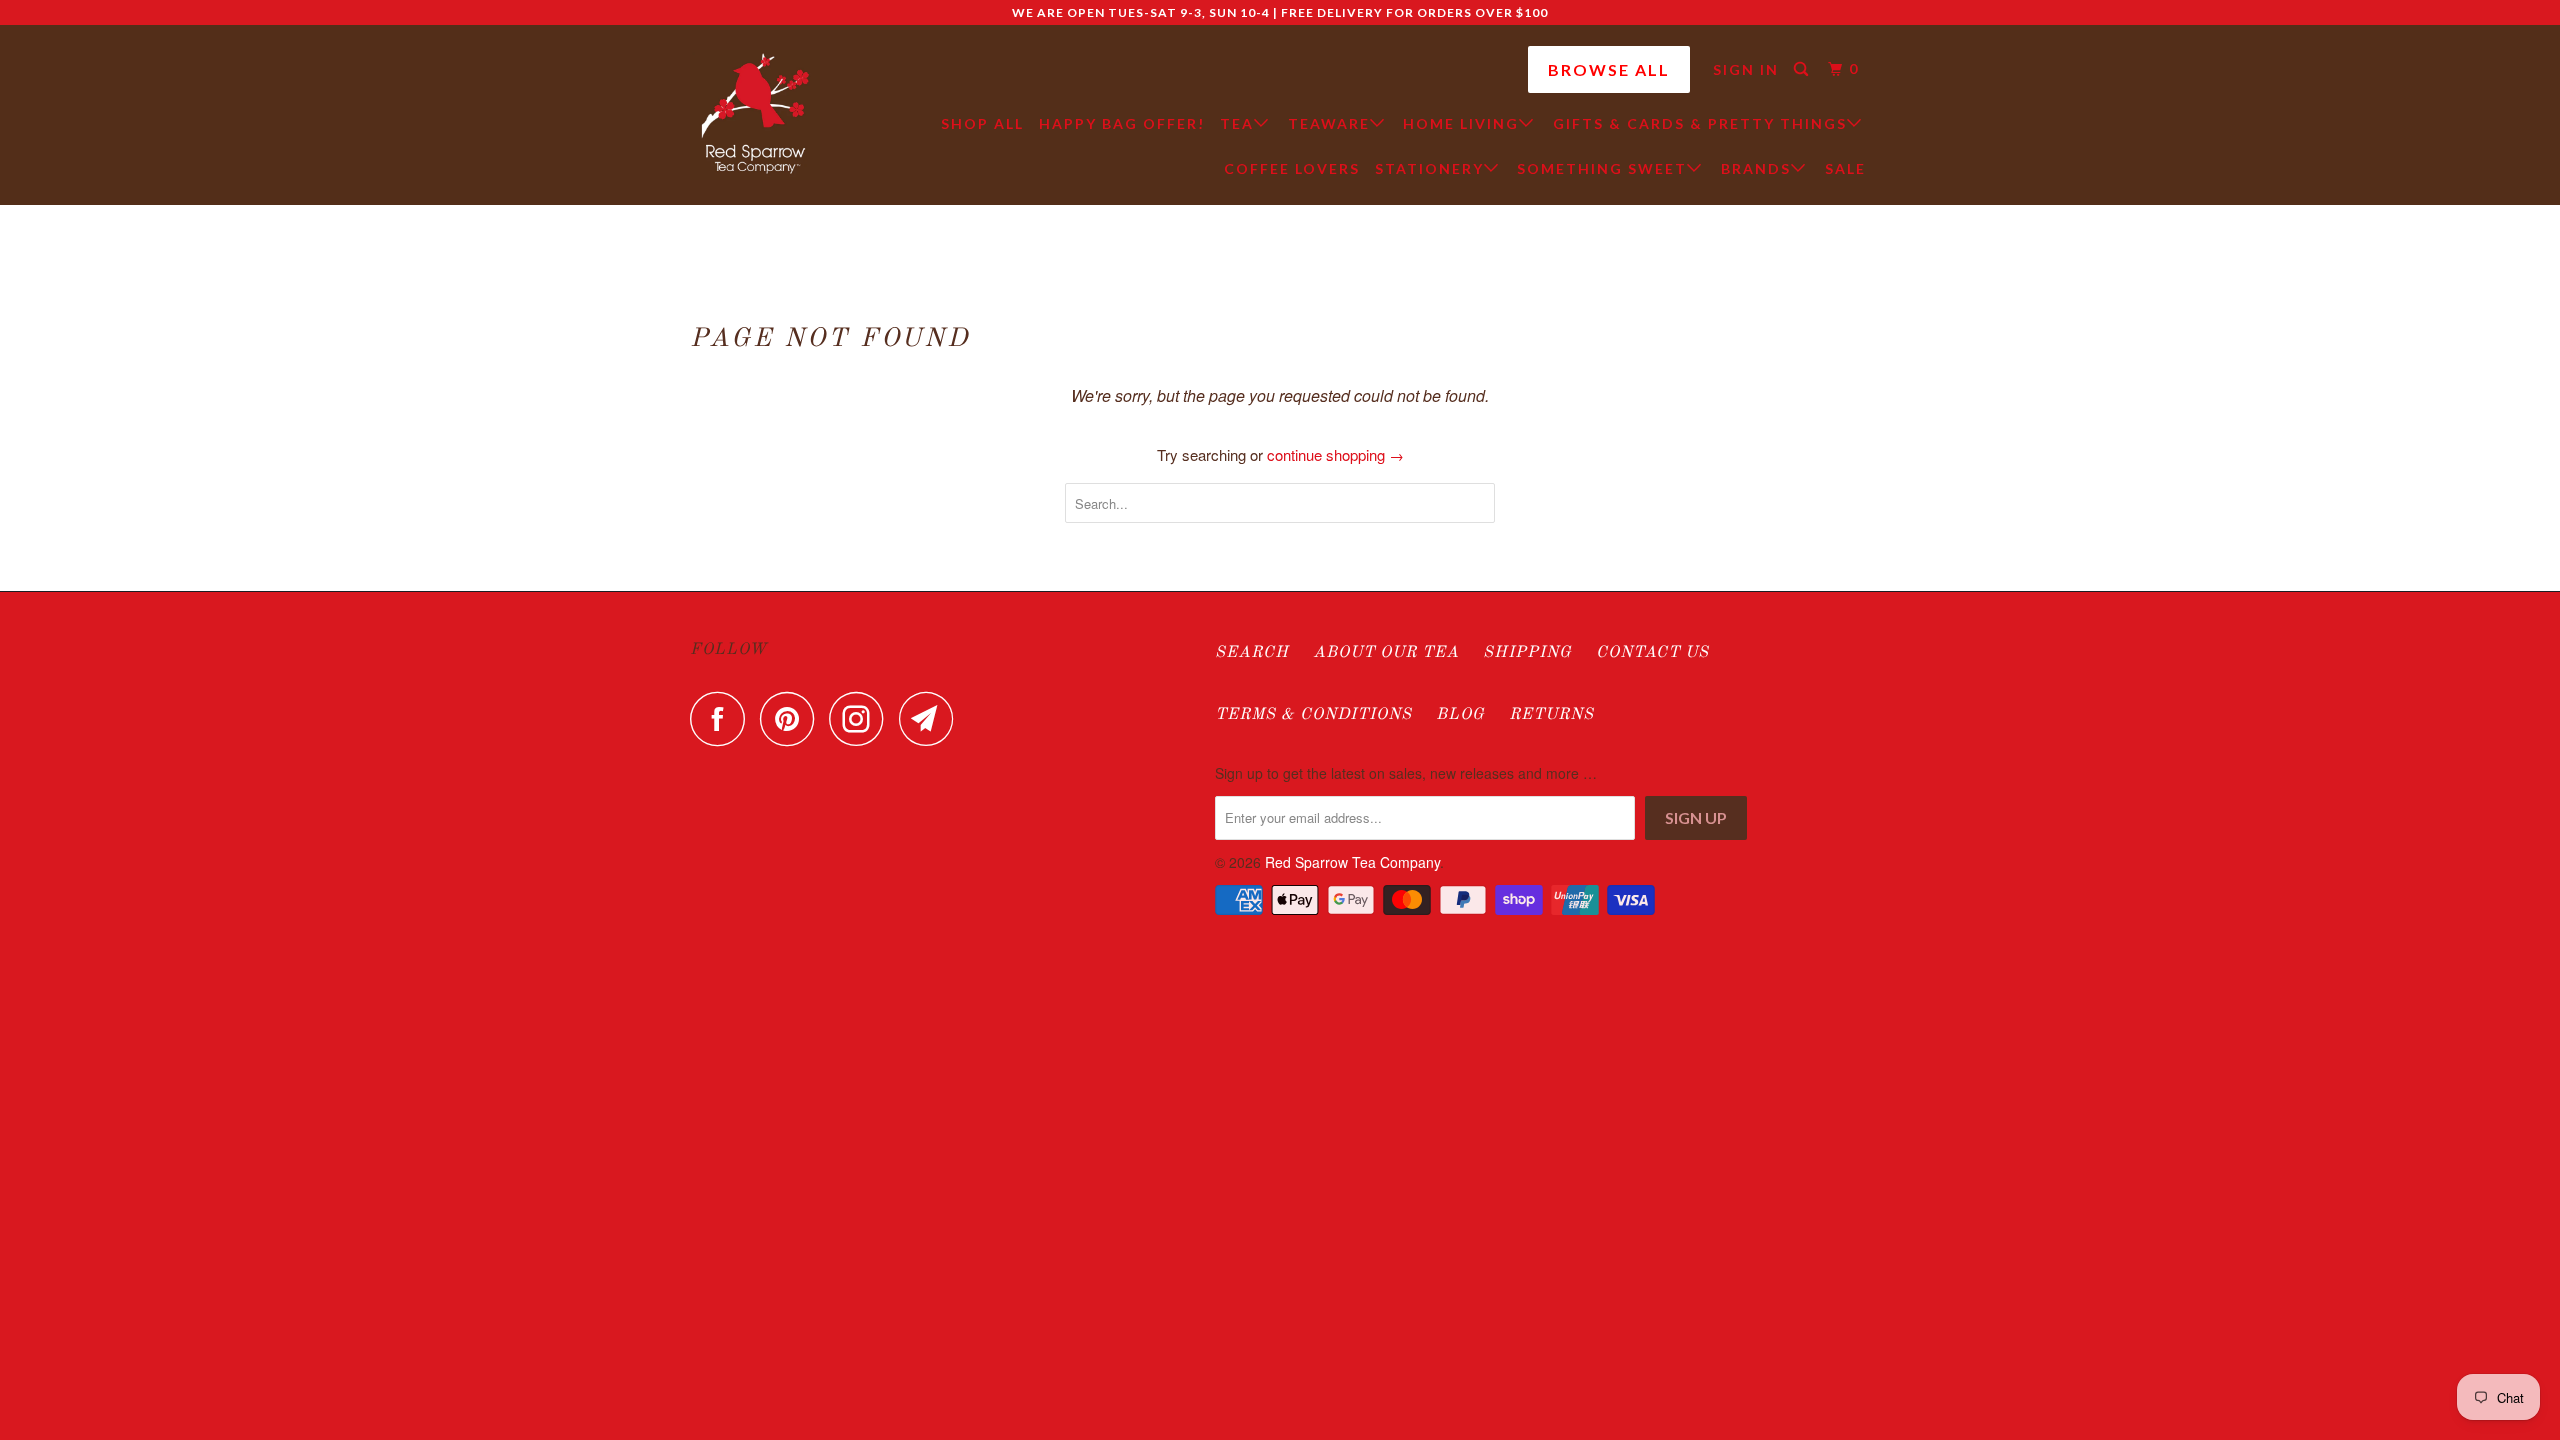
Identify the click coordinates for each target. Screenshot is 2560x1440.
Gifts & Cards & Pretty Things (1700, 123)
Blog (1460, 715)
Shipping (1527, 653)
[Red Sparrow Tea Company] (755, 115)
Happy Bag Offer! (1122, 123)
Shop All (982, 123)
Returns (1551, 715)
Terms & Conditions (1313, 715)
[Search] (1803, 69)
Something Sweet (1602, 168)
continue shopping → (1335, 454)
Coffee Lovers (1292, 168)
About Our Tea (1386, 653)
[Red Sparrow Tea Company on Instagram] (862, 718)
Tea (1237, 123)
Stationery (1429, 168)
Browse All (1609, 69)
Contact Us (1652, 653)
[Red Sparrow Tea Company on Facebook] (723, 718)
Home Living (1461, 123)
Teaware (1329, 123)
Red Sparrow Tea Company (1352, 862)
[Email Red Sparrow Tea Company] (932, 718)
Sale (1845, 168)
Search (1252, 653)
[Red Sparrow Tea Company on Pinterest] (792, 718)
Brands (1756, 168)
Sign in (1746, 69)
